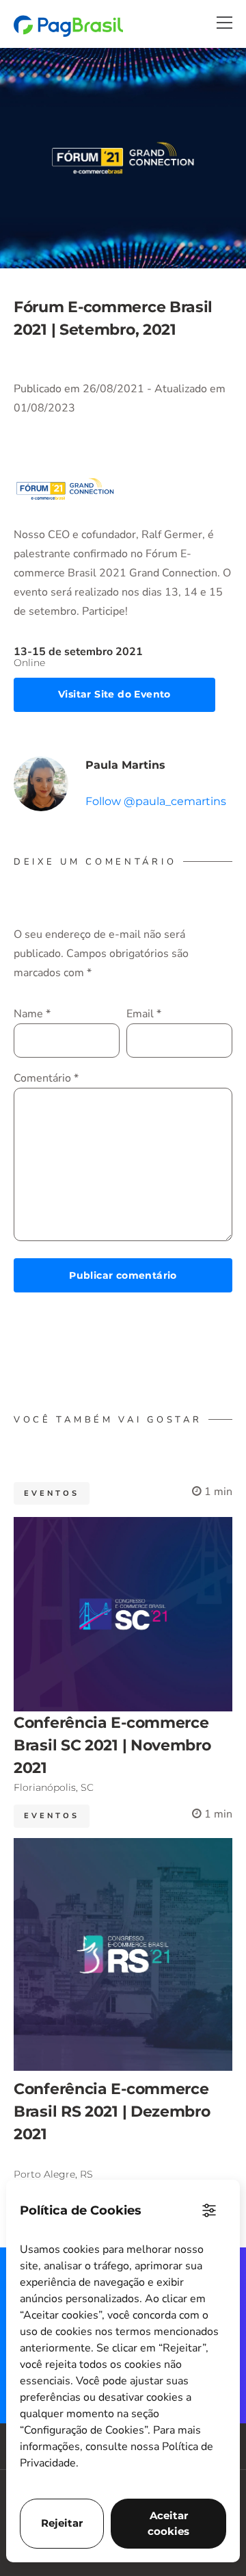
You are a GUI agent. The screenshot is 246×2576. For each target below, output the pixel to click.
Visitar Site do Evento (114, 694)
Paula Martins (125, 765)
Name (32, 1014)
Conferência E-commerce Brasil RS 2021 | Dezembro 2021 (112, 2112)
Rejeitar (62, 2523)
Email (144, 1014)
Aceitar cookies (168, 2523)
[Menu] (224, 23)
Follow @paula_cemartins (156, 801)
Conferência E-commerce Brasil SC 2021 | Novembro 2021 (112, 1745)
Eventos (52, 1493)
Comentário (46, 1078)
